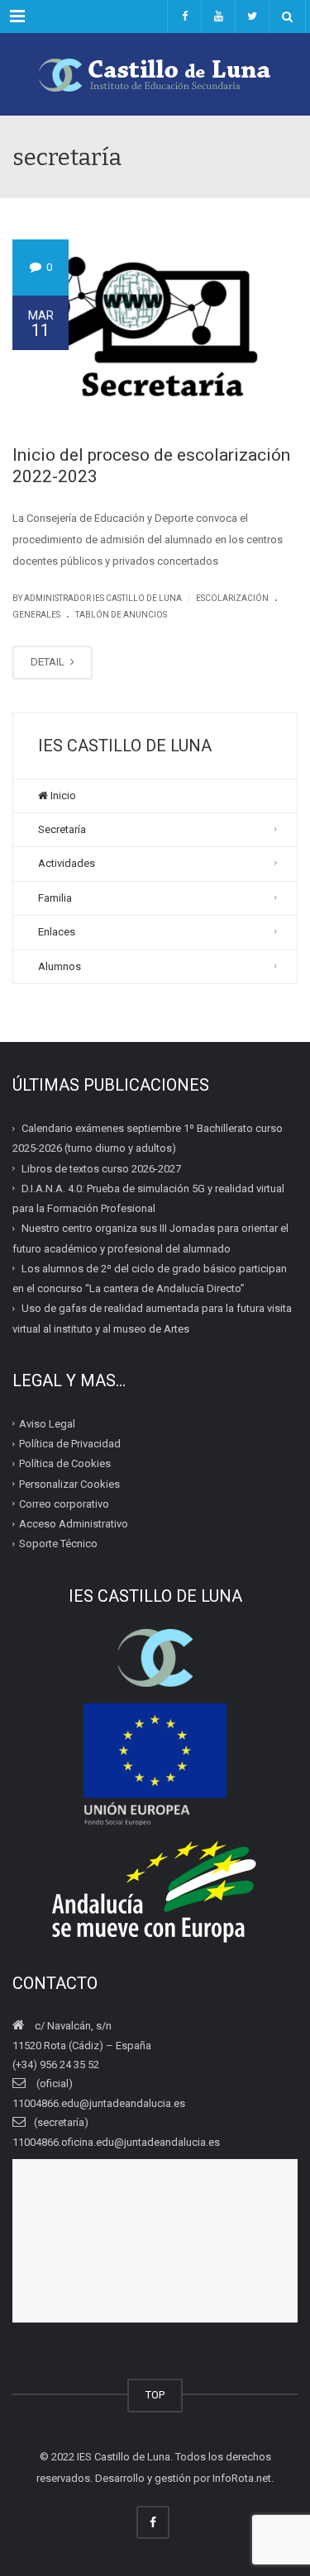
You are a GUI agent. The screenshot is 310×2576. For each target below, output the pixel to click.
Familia (55, 898)
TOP (155, 2395)
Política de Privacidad (70, 1444)
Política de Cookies (65, 1463)
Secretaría (62, 829)
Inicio (62, 796)
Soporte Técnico (58, 1544)
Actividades (67, 863)
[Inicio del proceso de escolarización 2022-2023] (155, 329)
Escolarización (232, 598)
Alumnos (60, 966)
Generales (36, 615)
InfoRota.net (242, 2478)
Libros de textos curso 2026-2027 (101, 1168)
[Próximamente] (218, 17)
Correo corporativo (64, 1504)
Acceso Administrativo (74, 1524)
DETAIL (49, 662)
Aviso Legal (47, 1424)
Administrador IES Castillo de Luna (103, 598)
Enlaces (57, 932)
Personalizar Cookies (69, 1483)
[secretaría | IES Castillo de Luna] (155, 74)
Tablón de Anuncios (121, 615)
